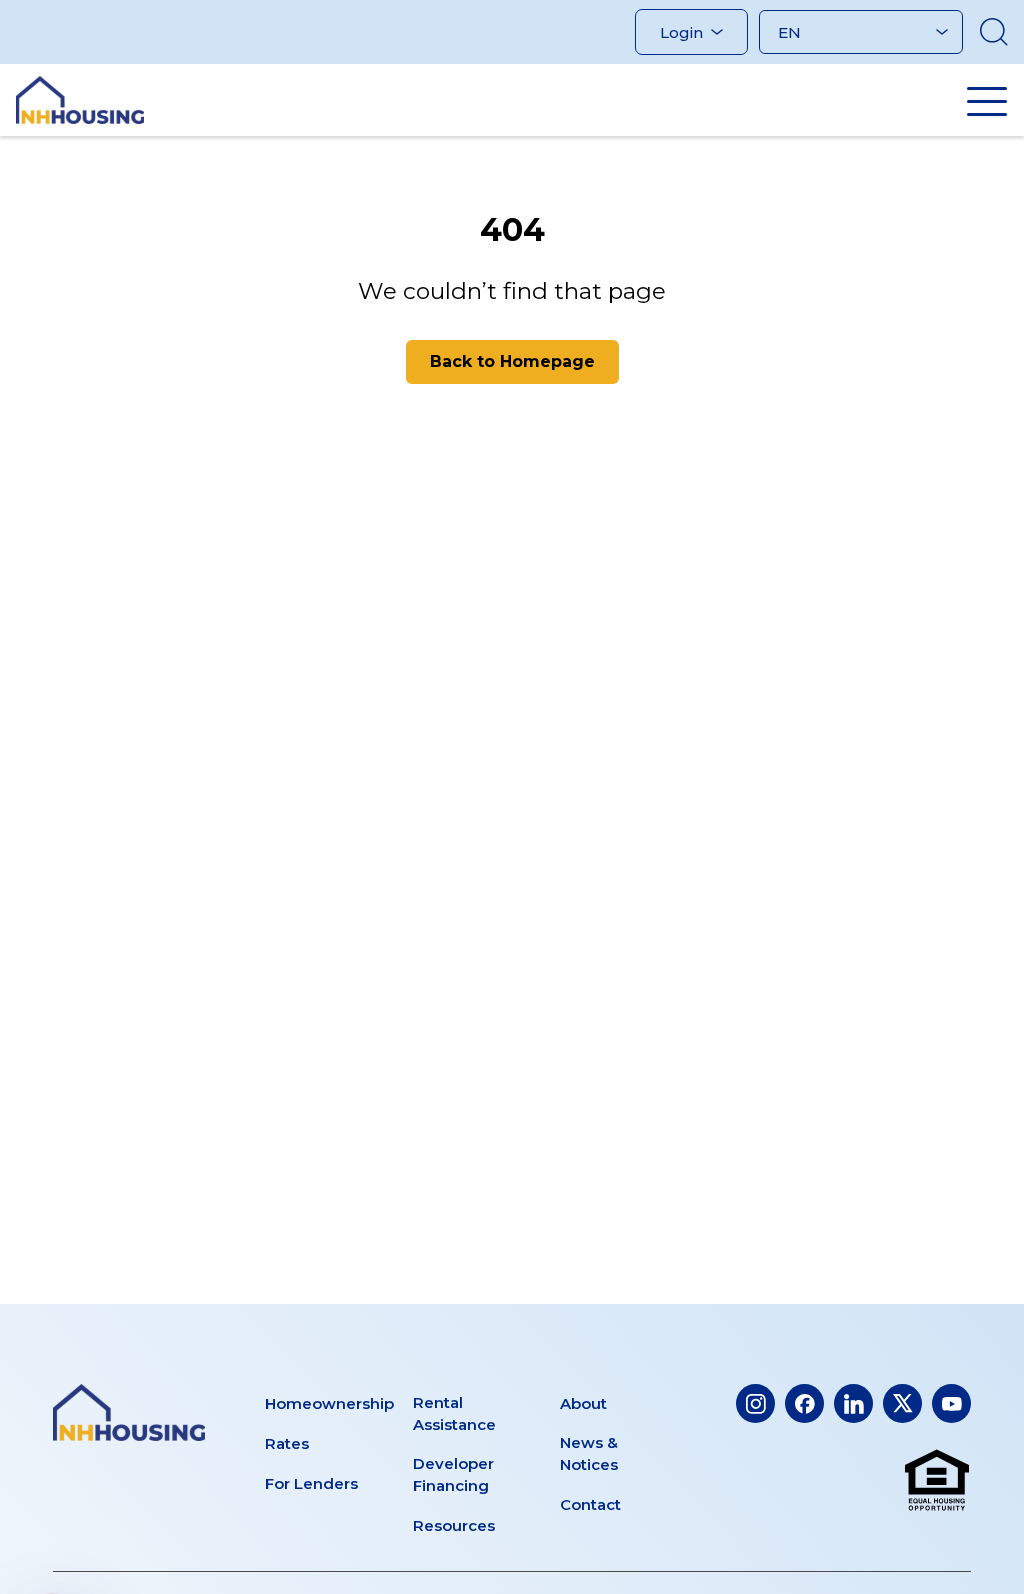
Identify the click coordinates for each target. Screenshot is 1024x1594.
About (583, 1403)
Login (681, 32)
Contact (590, 1504)
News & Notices (589, 1453)
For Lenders (311, 1483)
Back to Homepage (512, 361)
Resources (454, 1525)
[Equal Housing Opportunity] (937, 1481)
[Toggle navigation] (987, 101)
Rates (287, 1443)
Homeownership (329, 1403)
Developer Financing (453, 1474)
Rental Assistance (454, 1413)
